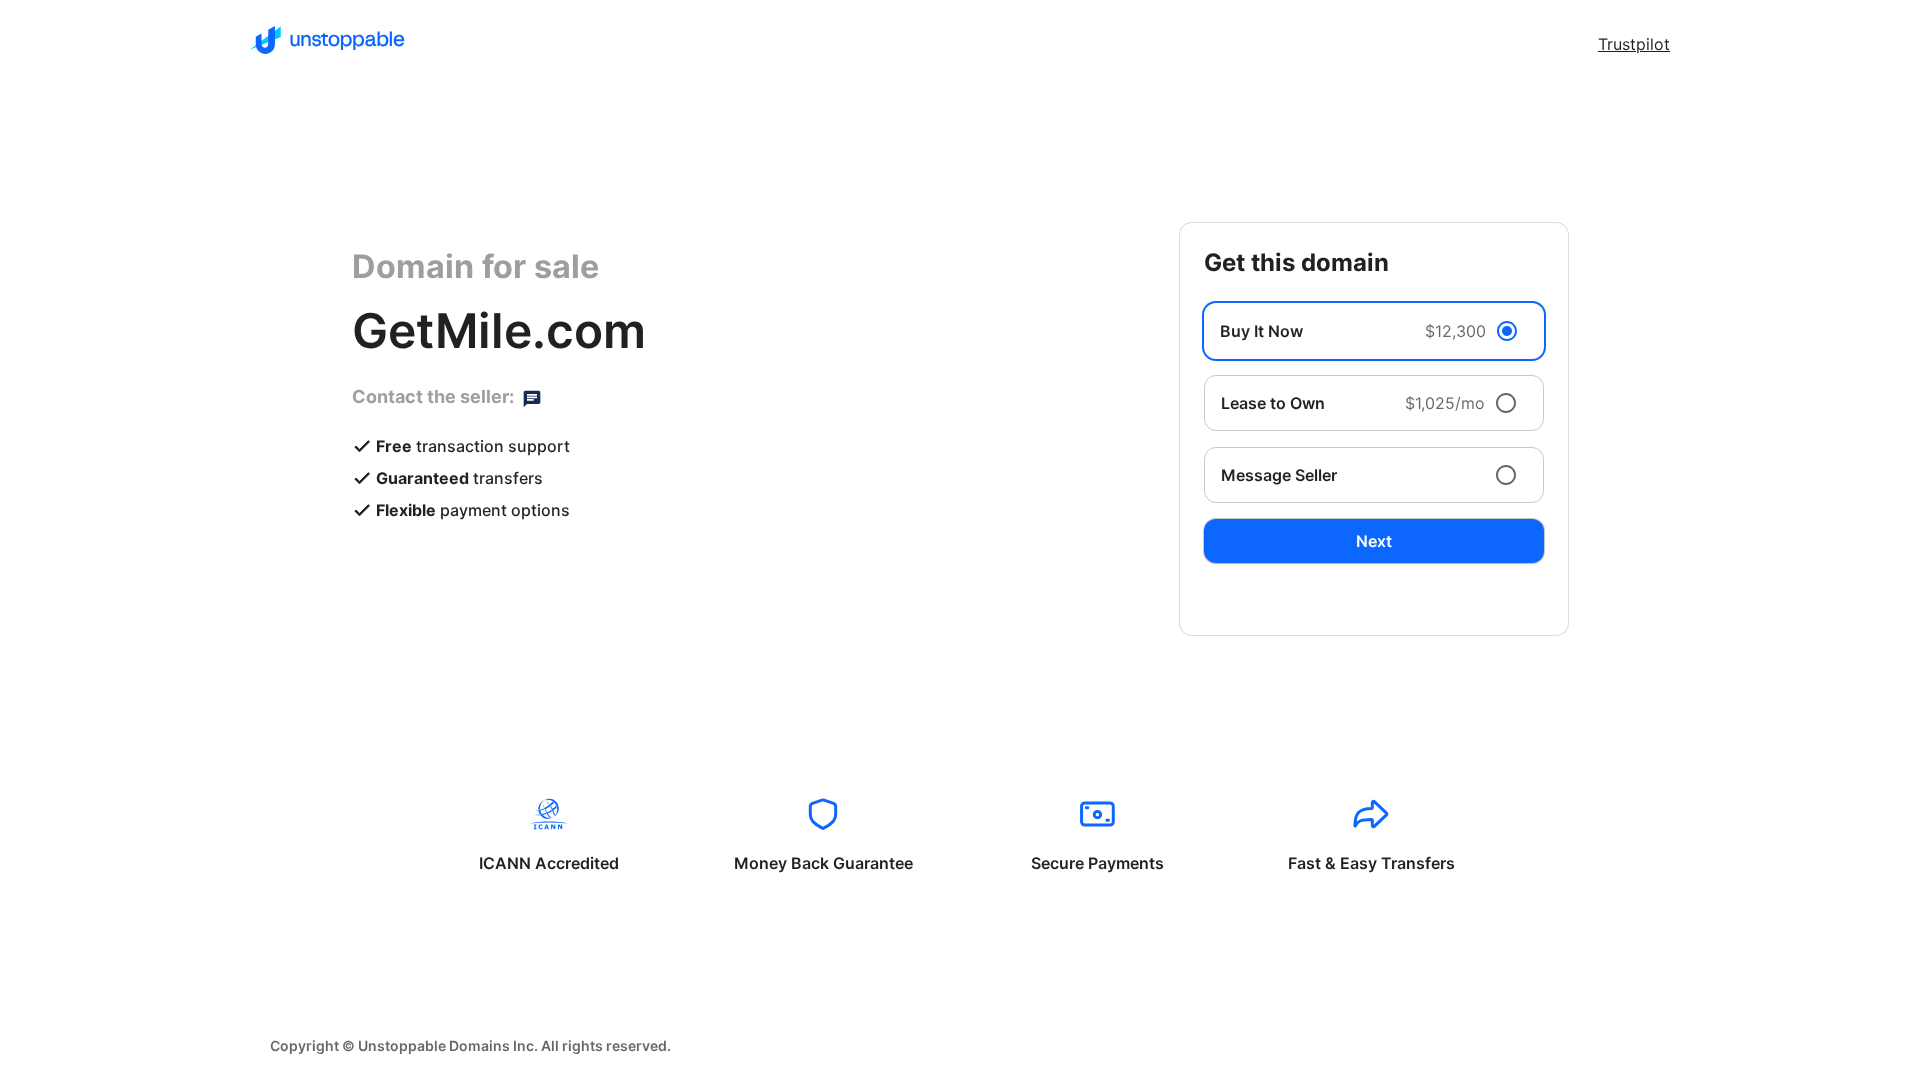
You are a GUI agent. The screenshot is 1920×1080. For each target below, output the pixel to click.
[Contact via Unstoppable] (532, 397)
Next (1374, 541)
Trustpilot (1634, 44)
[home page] (327, 40)
